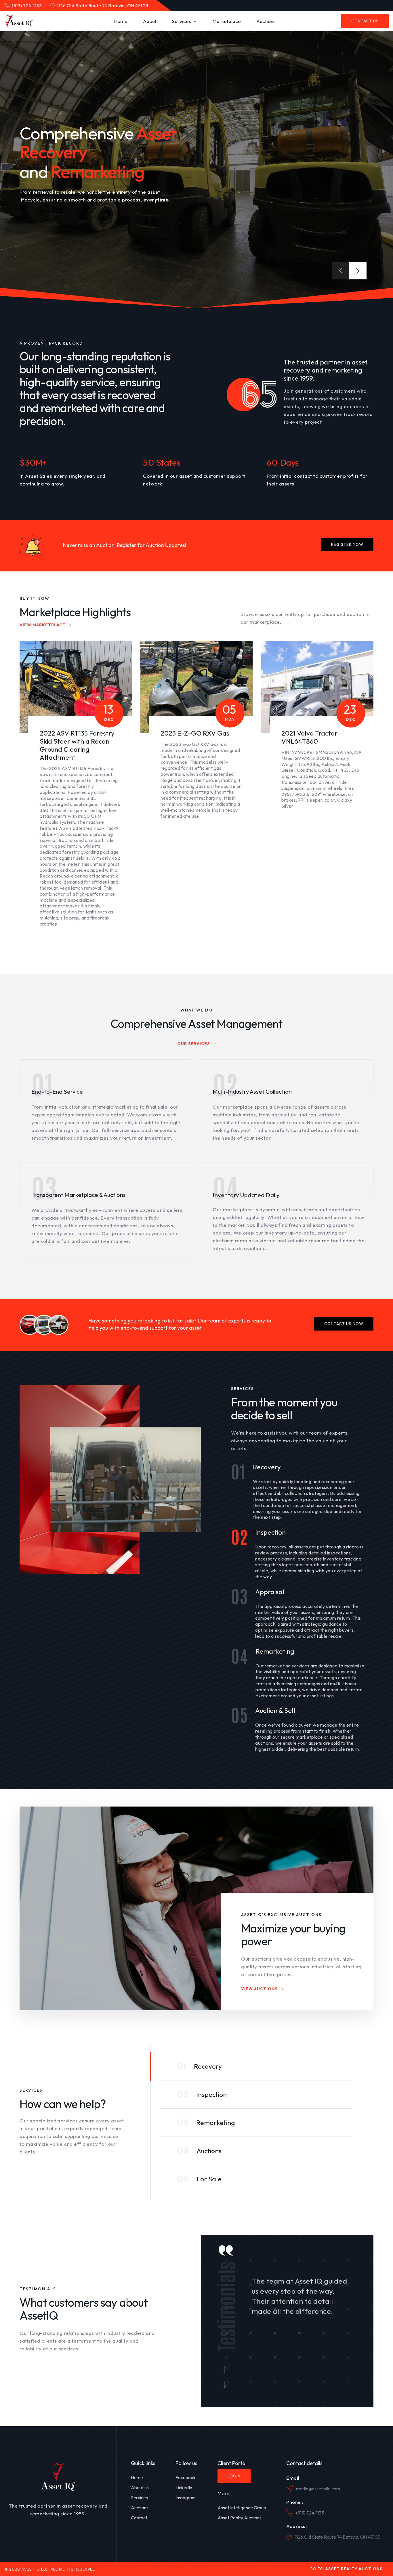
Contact (139, 2518)
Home (137, 2477)
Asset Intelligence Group (242, 2508)
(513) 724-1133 (310, 2513)
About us (140, 2487)
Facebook (186, 2477)
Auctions (140, 2508)
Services (139, 2498)
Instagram (186, 2498)
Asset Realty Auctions (240, 2518)
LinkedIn (184, 2487)
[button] (185, 21)
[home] (18, 21)
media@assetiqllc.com (318, 2489)
